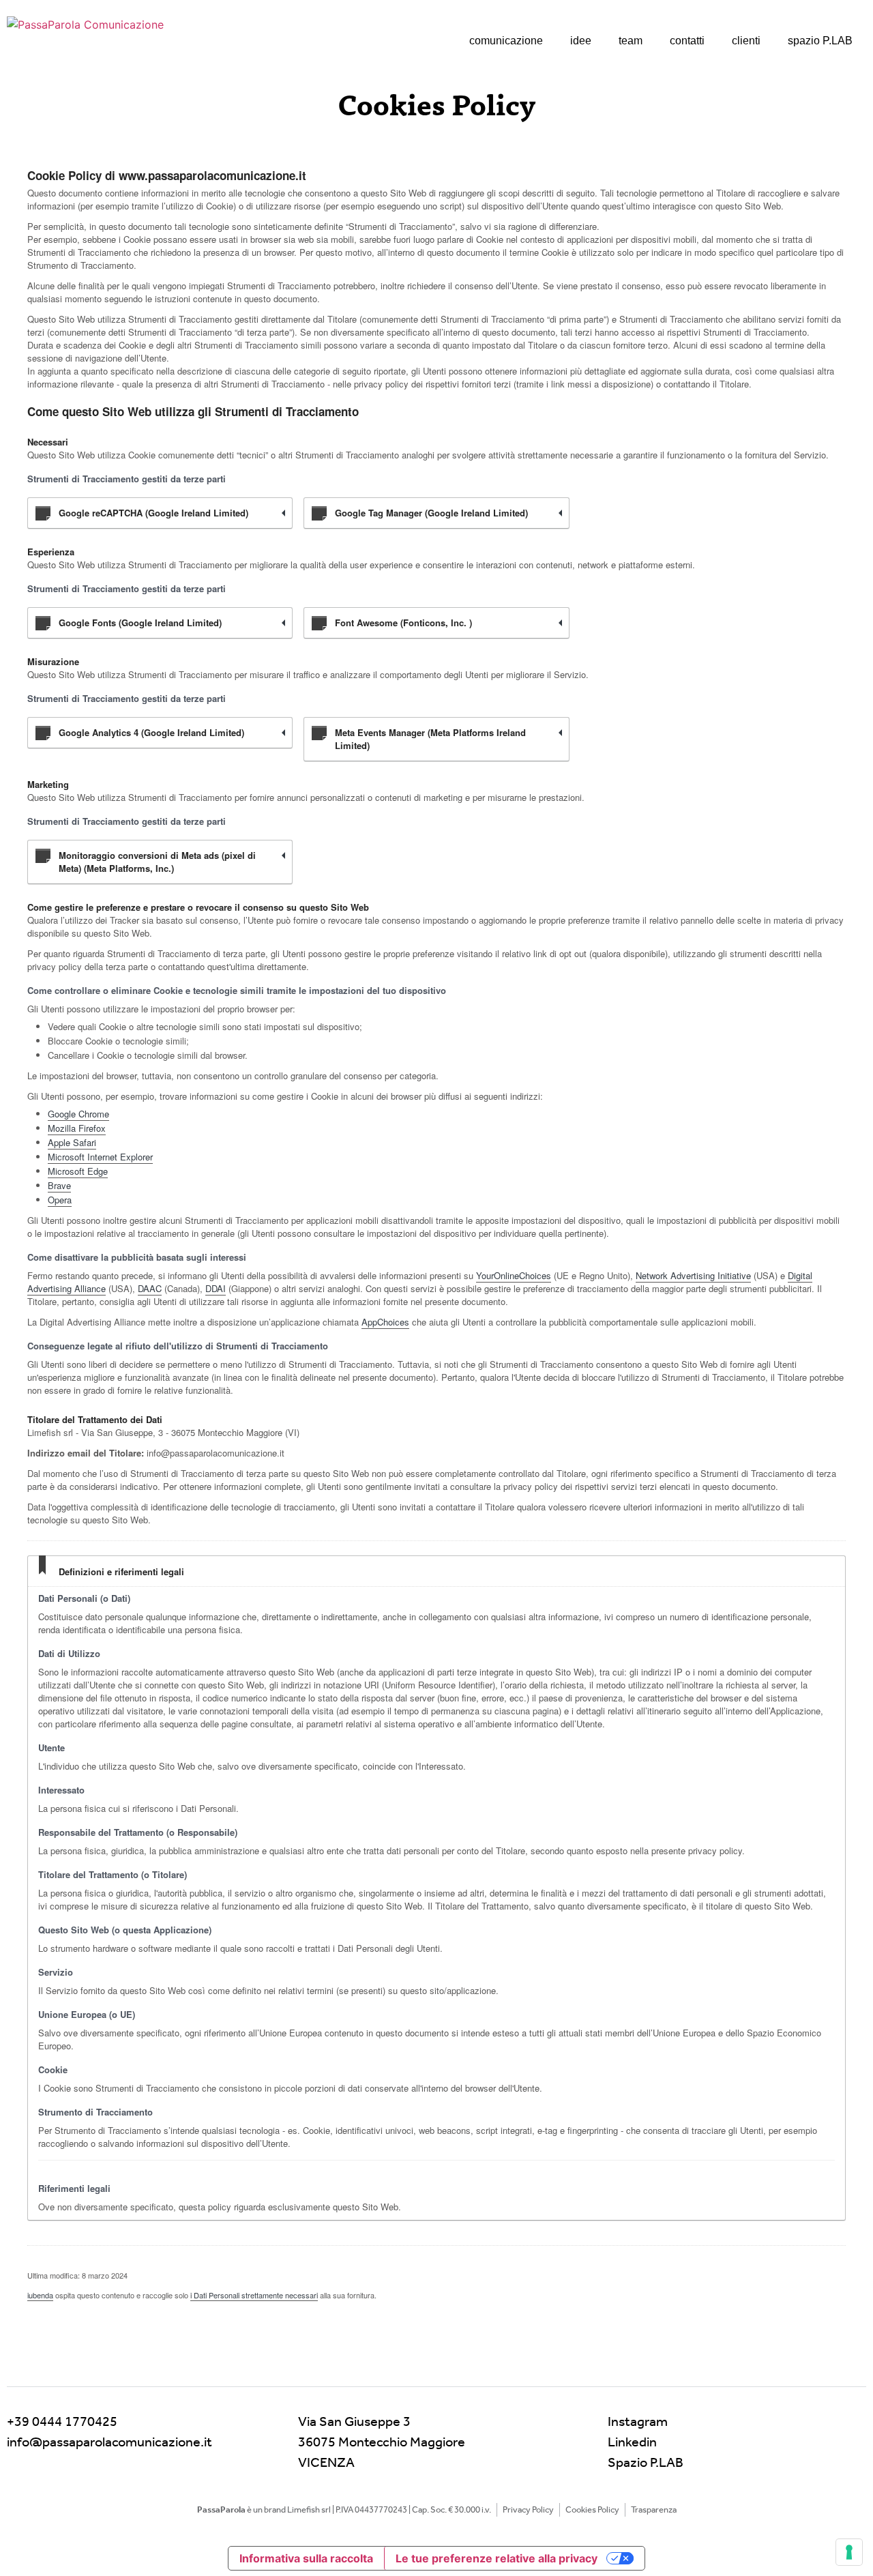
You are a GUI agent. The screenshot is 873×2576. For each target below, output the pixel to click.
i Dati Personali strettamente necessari (254, 2295)
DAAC (150, 1288)
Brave (59, 1185)
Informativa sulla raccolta (306, 2558)
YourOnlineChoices (514, 1275)
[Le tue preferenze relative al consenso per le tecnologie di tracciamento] (849, 2552)
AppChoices (385, 1322)
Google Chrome (78, 1114)
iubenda (40, 2295)
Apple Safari (72, 1142)
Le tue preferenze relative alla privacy (497, 2558)
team (631, 41)
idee (581, 41)
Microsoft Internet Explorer (100, 1157)
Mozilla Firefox (77, 1128)
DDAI (216, 1288)
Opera (60, 1200)
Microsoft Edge (78, 1171)
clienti (746, 41)
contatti (687, 41)
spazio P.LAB (820, 41)
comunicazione (506, 41)
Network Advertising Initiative (693, 1275)
